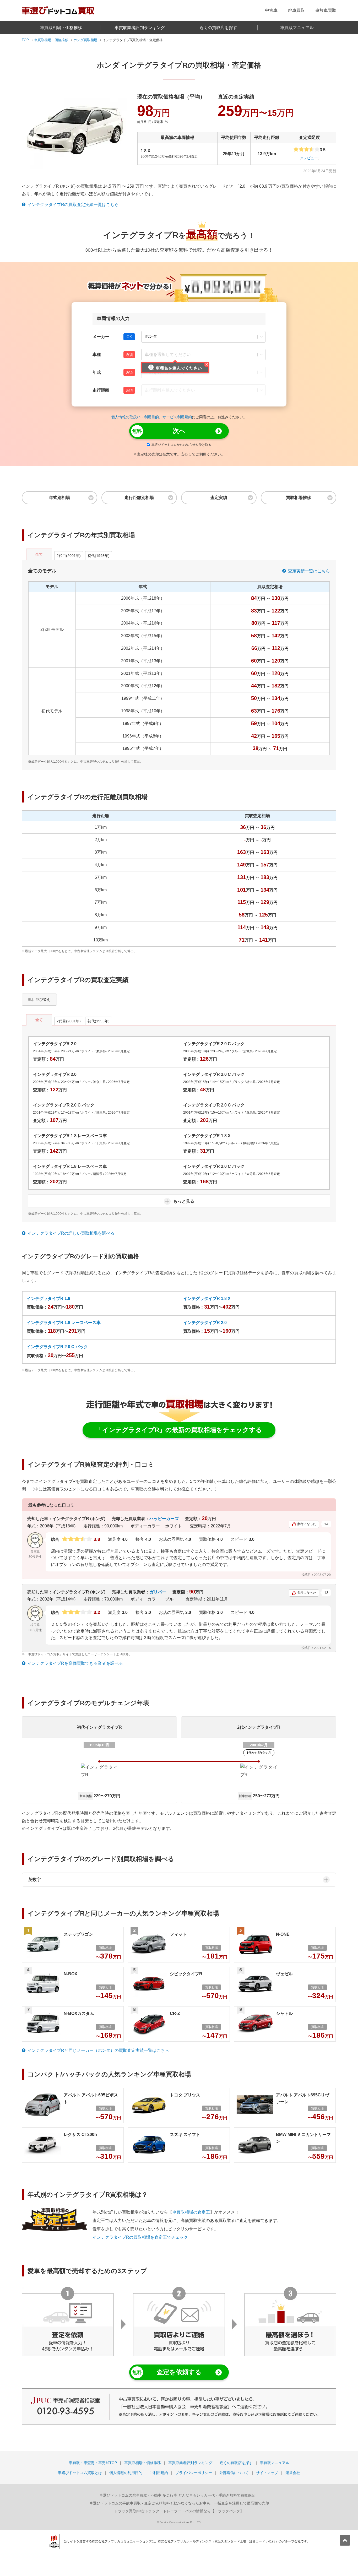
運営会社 (293, 2473)
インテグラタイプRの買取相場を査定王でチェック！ (142, 2237)
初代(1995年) (99, 556)
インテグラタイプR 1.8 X (207, 1298)
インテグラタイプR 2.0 (205, 1323)
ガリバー (158, 1592)
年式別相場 (59, 498)
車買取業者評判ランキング (140, 28)
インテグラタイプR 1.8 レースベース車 (64, 1323)
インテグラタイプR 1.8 (48, 1298)
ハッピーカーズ (164, 1519)
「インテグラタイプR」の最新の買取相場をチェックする (179, 1430)
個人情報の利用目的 (126, 2473)
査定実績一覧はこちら (309, 571)
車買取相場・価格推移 (61, 28)
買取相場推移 (299, 498)
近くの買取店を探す (218, 28)
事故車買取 (326, 10)
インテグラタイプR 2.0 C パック (57, 1347)
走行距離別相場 (139, 498)
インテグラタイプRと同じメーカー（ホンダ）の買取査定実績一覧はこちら (98, 2050)
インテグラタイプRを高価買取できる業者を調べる (75, 1663)
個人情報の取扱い (126, 417)
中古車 (271, 10)
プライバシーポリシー (194, 2473)
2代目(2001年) (69, 556)
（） (310, 158)
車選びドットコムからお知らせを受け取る (181, 445)
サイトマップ (267, 2473)
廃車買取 (296, 10)
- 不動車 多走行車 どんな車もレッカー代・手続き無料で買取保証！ (179, 2495)
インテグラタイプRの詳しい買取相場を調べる (71, 1233)
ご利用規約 (159, 2473)
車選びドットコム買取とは (80, 2473)
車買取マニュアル (297, 28)
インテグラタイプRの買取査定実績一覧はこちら (73, 205)
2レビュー (310, 158)
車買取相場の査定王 (191, 2212)
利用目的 (151, 417)
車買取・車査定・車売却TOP (93, 2463)
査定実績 (219, 498)
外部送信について (234, 2473)
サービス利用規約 (177, 417)
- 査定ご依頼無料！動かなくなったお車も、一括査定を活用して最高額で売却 (179, 2503)
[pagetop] (345, 2540)
